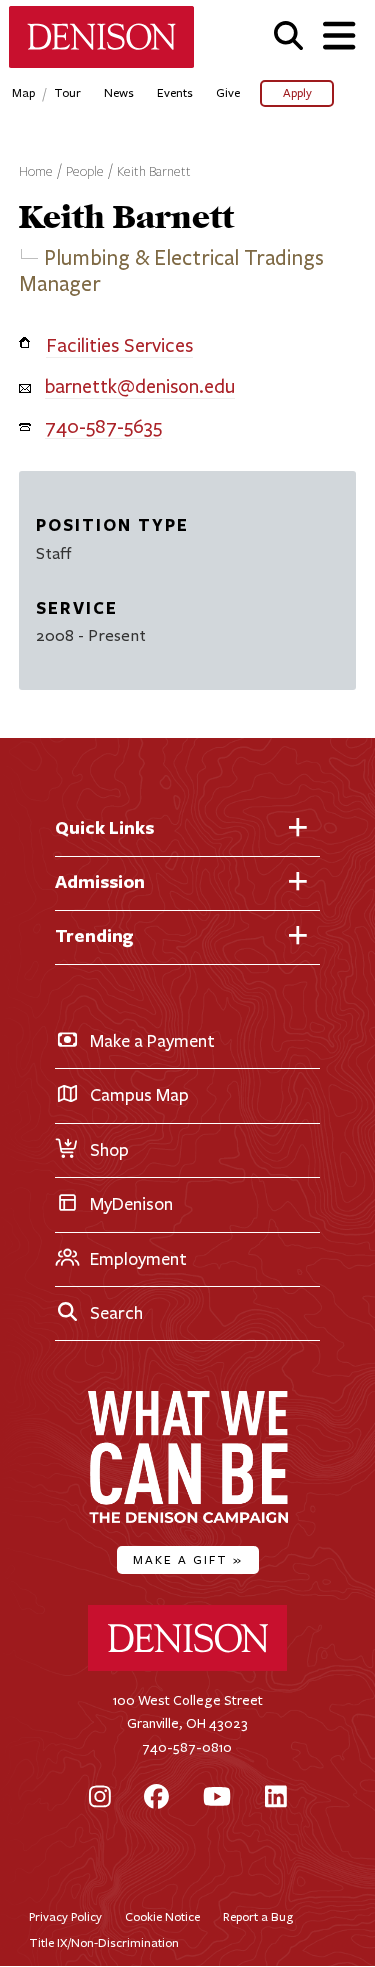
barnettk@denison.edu (140, 386)
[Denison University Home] (188, 1666)
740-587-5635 (103, 426)
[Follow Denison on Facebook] (156, 1798)
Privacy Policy (65, 1916)
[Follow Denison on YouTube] (217, 1798)
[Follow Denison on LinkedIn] (276, 1798)
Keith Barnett (154, 172)
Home (36, 172)
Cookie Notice (162, 1916)
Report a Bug (258, 1916)
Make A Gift (188, 1559)
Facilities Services (119, 345)
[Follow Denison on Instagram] (100, 1798)
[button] (288, 35)
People (85, 172)
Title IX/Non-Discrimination (104, 1942)
